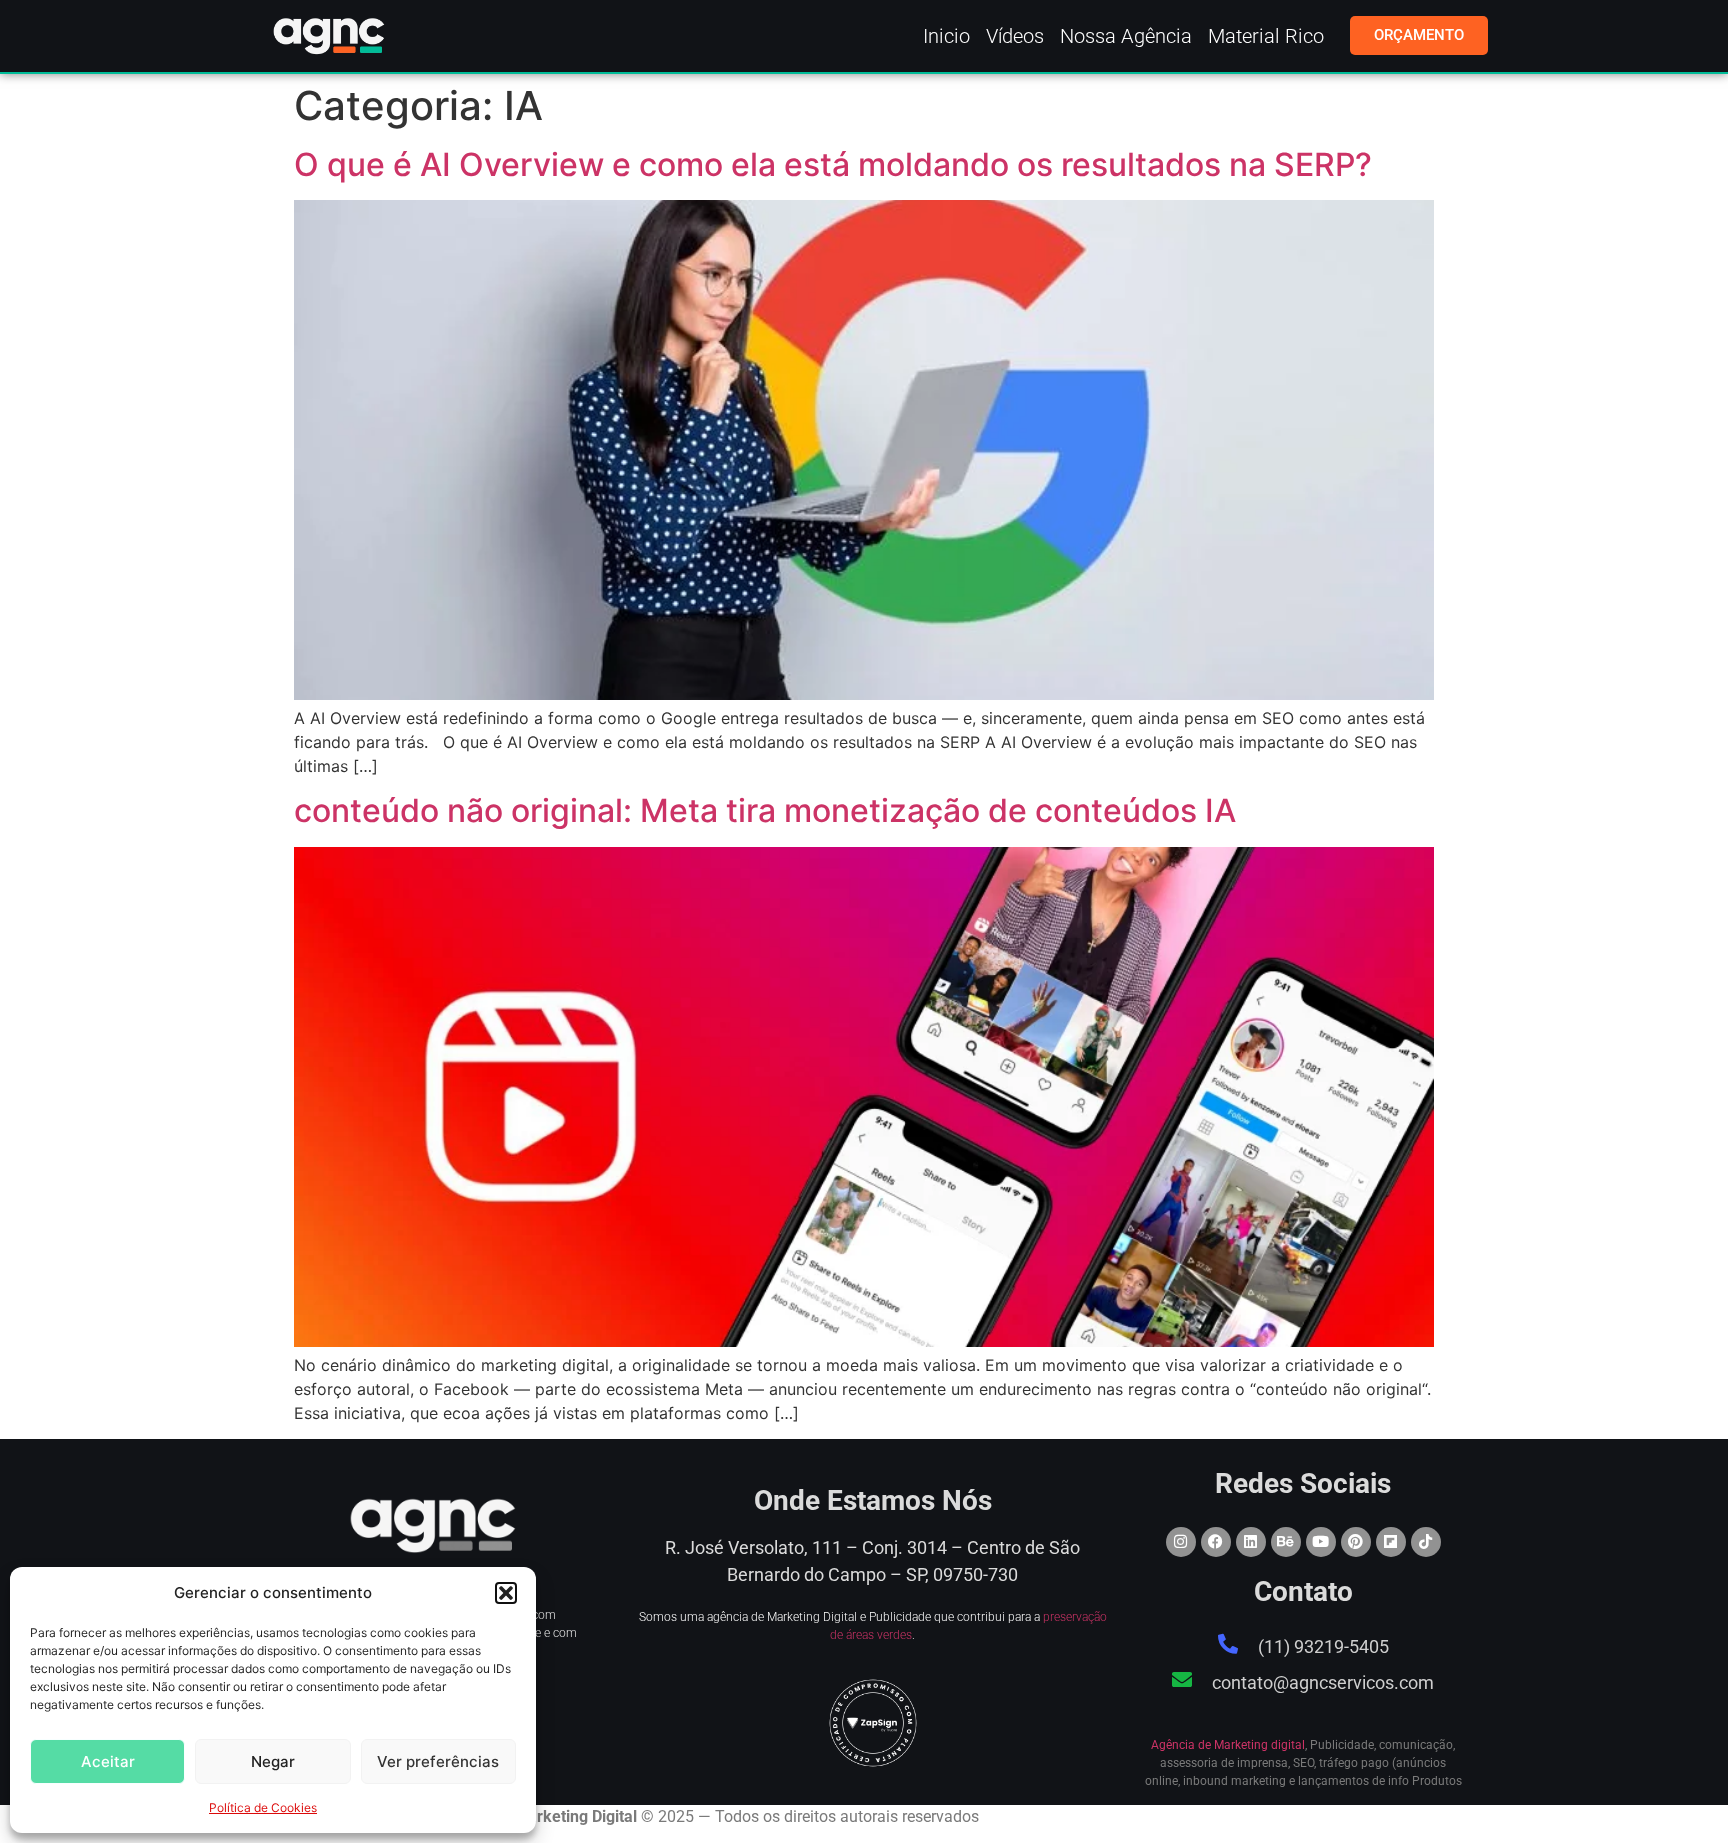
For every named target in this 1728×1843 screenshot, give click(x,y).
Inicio (946, 36)
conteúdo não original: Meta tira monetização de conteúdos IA (765, 810)
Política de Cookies (263, 1807)
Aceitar (108, 1761)
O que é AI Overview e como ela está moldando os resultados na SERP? (833, 164)
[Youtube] (1321, 1542)
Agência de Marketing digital (1228, 1745)
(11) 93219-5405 (1323, 1646)
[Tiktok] (1426, 1542)
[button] (506, 1593)
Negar (273, 1761)
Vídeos (1015, 36)
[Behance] (1286, 1542)
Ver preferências (438, 1761)
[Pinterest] (1356, 1542)
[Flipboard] (1391, 1542)
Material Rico (1266, 36)
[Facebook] (1216, 1542)
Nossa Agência (1126, 36)
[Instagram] (1181, 1542)
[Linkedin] (1251, 1542)
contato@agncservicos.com (1323, 1682)
